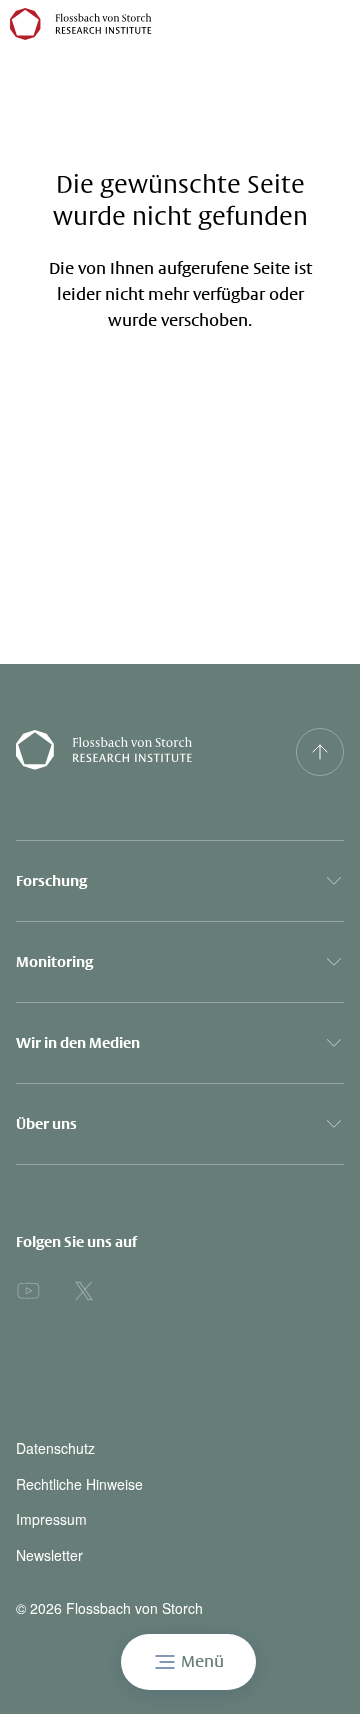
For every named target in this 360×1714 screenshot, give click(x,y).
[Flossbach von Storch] (81, 24)
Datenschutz (55, 1448)
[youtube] (28, 1291)
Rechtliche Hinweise (79, 1484)
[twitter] (84, 1291)
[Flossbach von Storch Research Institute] (135, 752)
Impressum (51, 1519)
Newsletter (49, 1555)
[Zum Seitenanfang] (320, 752)
